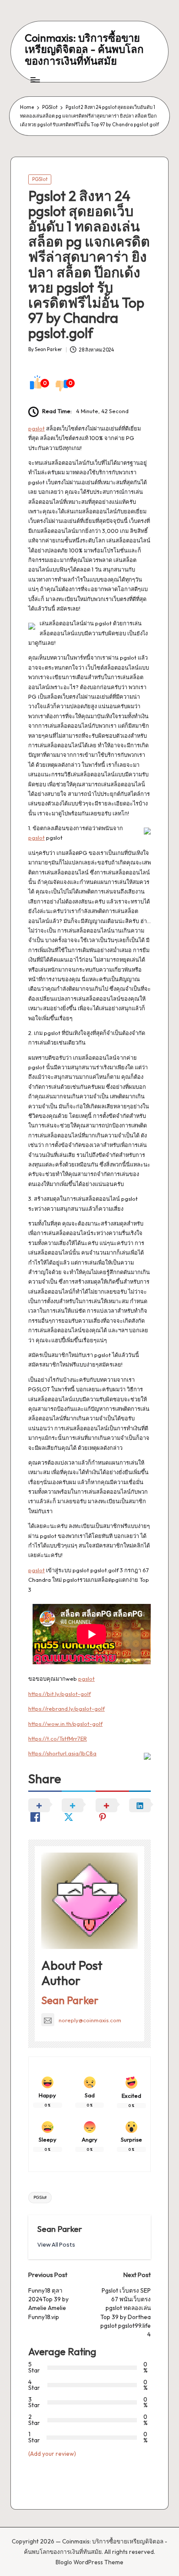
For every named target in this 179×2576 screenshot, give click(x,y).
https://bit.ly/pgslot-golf (60, 1694)
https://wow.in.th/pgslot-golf (65, 1724)
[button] (56, 2245)
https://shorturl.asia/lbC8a (62, 1753)
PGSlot (40, 179)
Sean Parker (70, 2000)
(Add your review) (52, 2454)
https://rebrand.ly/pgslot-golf (66, 1709)
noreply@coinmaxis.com (90, 2020)
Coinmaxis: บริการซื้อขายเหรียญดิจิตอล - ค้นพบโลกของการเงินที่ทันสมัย (84, 49)
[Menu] (35, 80)
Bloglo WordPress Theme (89, 2562)
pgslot (36, 428)
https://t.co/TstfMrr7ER (58, 1738)
